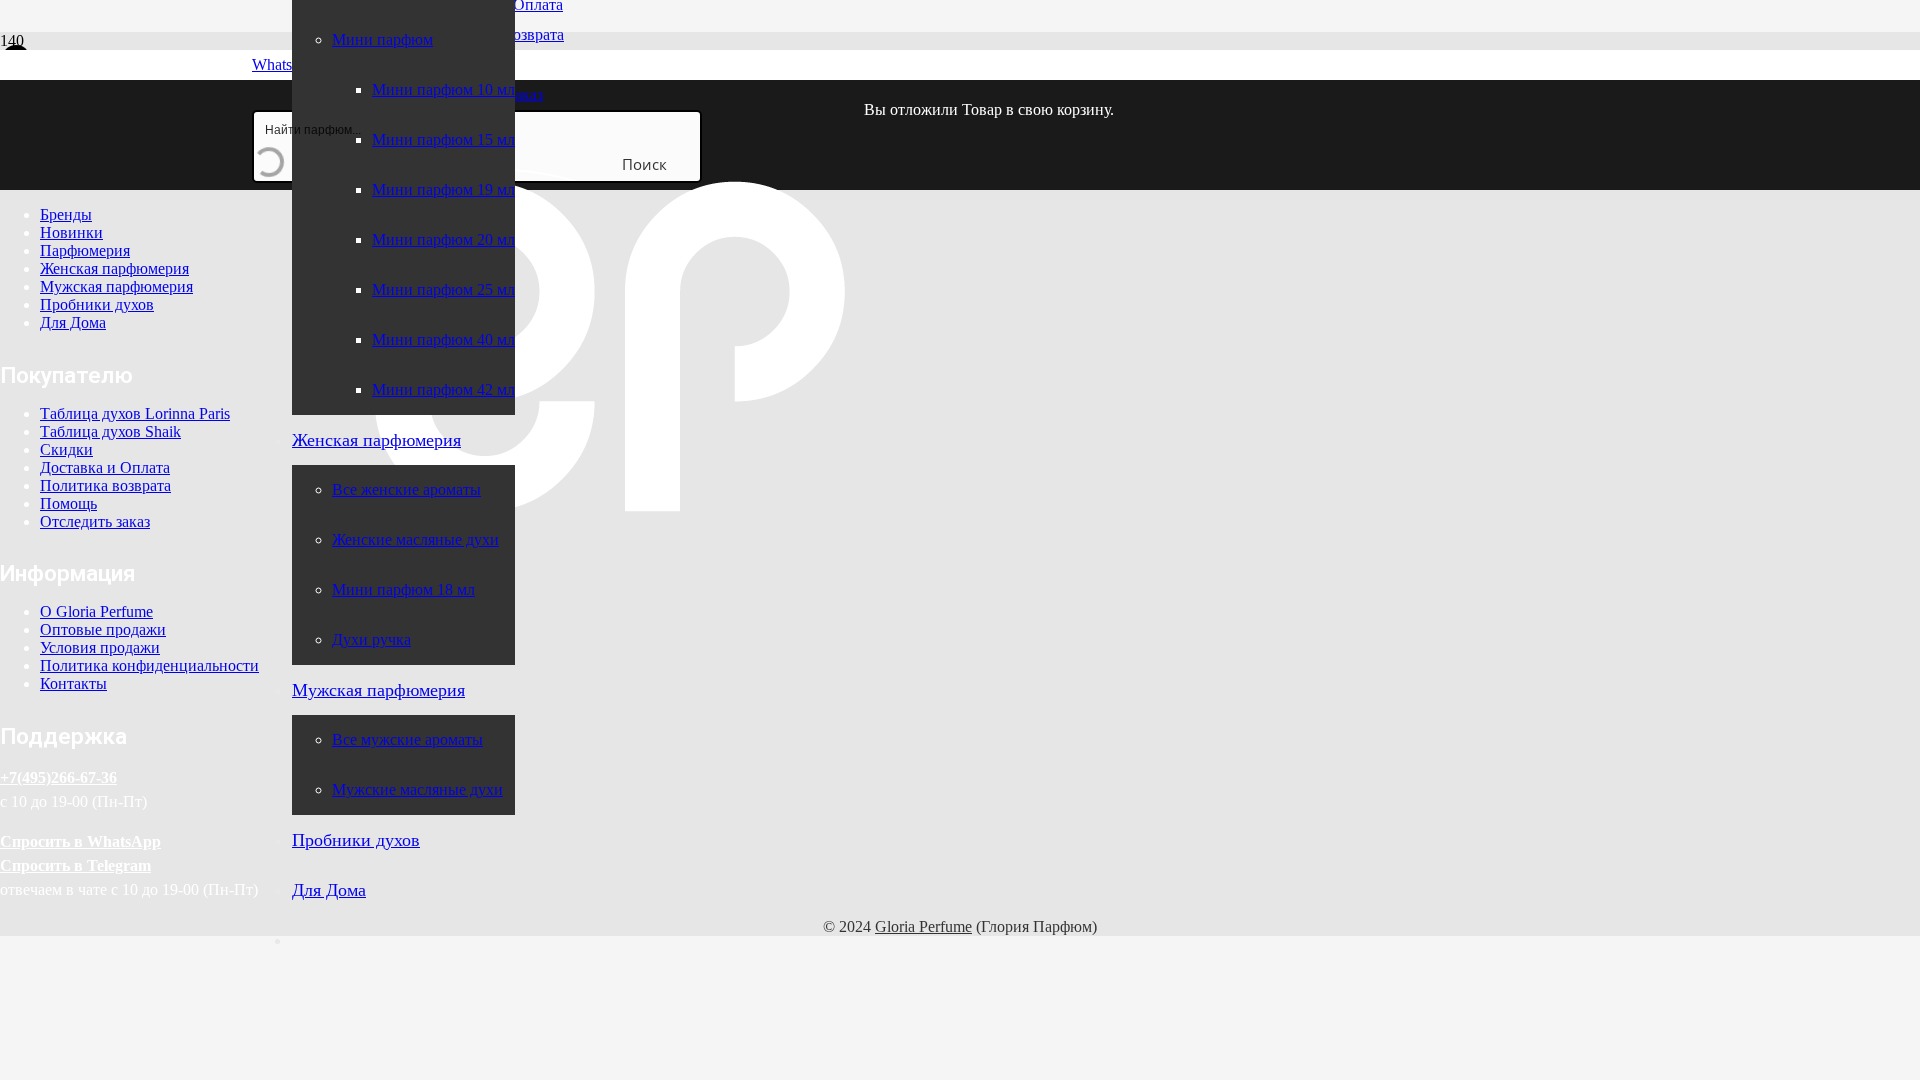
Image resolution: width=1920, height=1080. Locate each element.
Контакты (73, 683)
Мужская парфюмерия (116, 286)
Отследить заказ (95, 521)
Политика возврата (105, 485)
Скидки (66, 449)
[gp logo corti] (608, 595)
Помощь (68, 503)
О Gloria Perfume (96, 611)
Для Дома (73, 322)
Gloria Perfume (923, 926)
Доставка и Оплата (105, 467)
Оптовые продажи (103, 629)
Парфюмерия (85, 250)
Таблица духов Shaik (110, 431)
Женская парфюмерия (114, 268)
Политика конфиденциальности (149, 665)
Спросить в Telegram (75, 865)
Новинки (71, 232)
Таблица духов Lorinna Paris (135, 413)
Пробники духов (97, 304)
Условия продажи (100, 647)
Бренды (66, 214)
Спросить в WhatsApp (80, 841)
